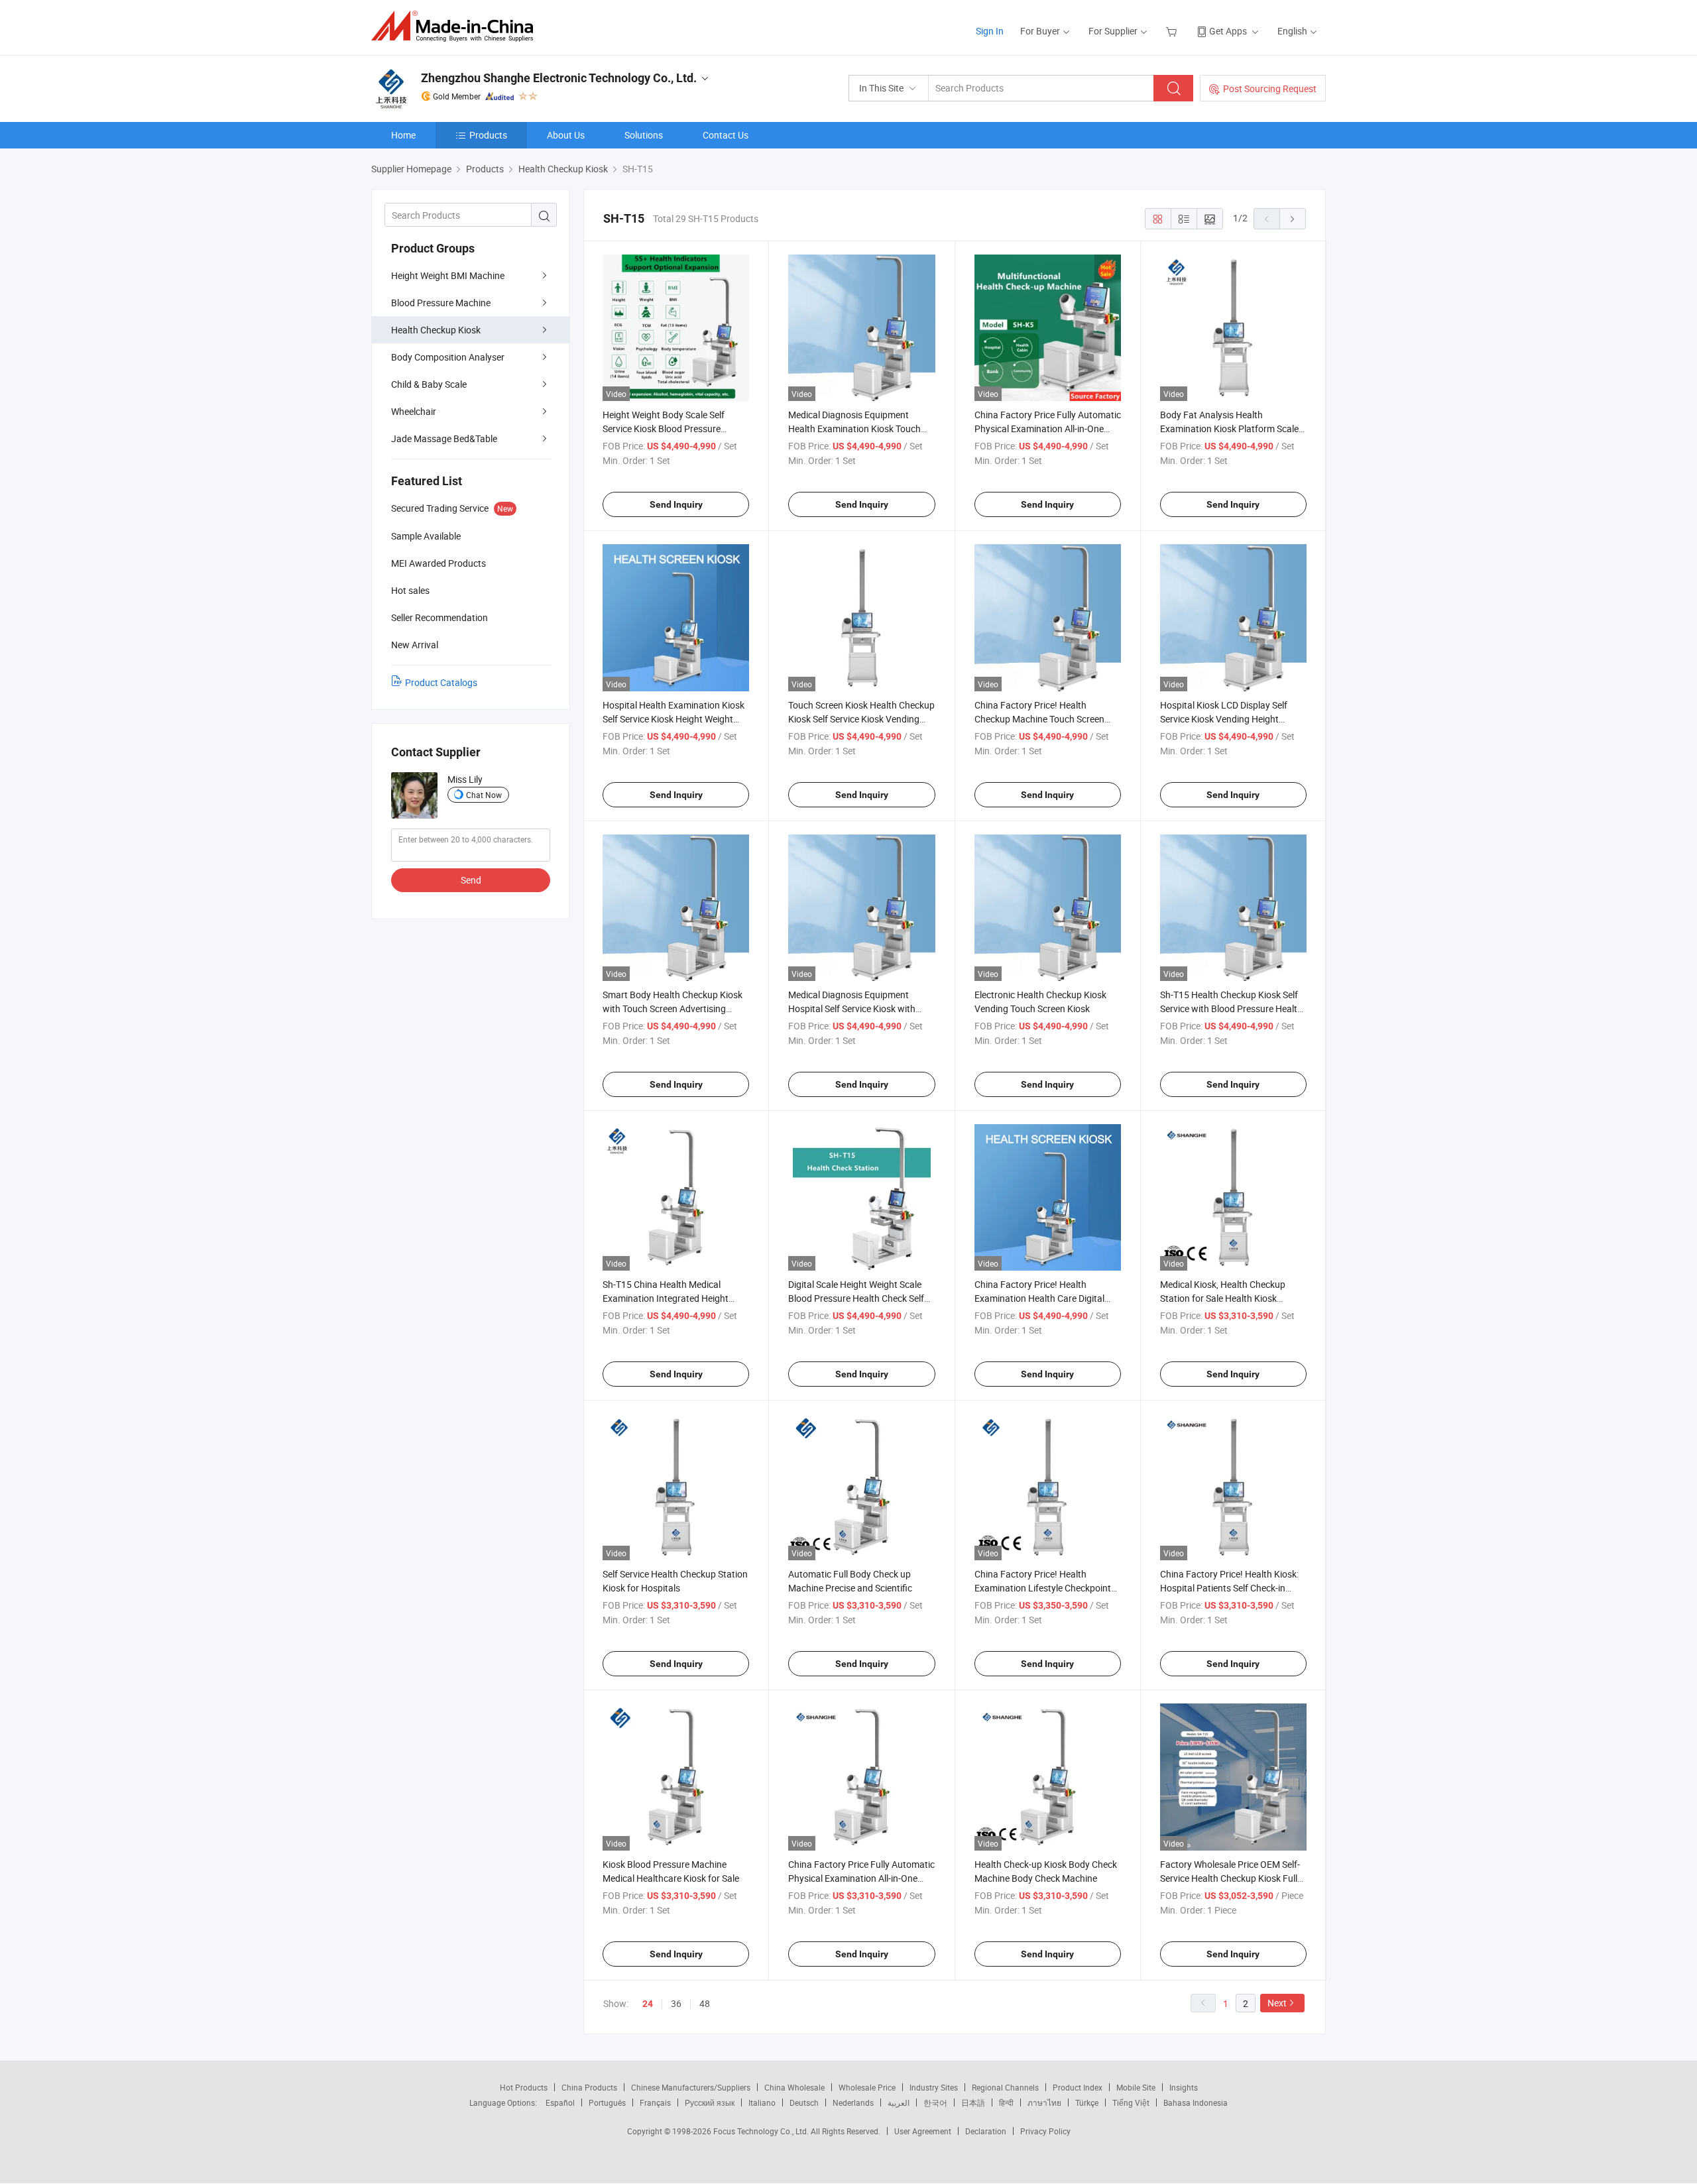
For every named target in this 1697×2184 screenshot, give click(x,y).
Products (488, 135)
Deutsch (804, 2102)
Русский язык (710, 2102)
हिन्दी (1006, 2102)
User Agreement (923, 2131)
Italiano (762, 2102)
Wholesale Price (867, 2087)
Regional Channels (1005, 2087)
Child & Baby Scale (429, 384)
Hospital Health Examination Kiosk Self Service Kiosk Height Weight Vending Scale (673, 719)
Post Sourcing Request (1270, 88)
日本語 (973, 2102)
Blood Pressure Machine (441, 303)
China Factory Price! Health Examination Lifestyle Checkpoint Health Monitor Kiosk (1043, 1588)
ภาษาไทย (1044, 2102)
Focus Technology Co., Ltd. (762, 2131)
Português (607, 2102)
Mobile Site (1136, 2087)
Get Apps (1228, 31)
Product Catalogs (441, 682)
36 (676, 2003)
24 (648, 2004)
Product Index (1078, 2087)
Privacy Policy (1045, 2131)
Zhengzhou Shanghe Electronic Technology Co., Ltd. (559, 78)
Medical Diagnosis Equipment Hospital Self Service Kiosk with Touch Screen (852, 1008)
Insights (1184, 2087)
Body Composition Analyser (448, 357)
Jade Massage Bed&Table (444, 438)
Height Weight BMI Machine (448, 275)
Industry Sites (934, 2087)
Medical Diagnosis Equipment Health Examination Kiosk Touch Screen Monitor (854, 429)
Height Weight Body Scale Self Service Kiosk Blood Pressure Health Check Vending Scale (664, 429)
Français (655, 2102)
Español (560, 2102)
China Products (589, 2087)
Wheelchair (414, 411)
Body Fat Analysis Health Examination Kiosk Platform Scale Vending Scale (1229, 429)
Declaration (986, 2131)
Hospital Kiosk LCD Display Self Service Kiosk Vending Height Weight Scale (1224, 719)
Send (471, 880)
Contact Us (726, 135)
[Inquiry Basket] (1173, 31)
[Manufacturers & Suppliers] (456, 26)
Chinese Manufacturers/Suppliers (691, 2087)
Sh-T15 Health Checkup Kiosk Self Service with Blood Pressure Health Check (1231, 1008)
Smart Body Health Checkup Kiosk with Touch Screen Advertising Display (673, 1008)
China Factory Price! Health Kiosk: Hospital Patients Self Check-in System (1229, 1588)
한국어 (935, 2102)
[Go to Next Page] (1293, 219)
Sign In (990, 31)
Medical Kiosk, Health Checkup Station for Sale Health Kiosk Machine (1223, 1298)
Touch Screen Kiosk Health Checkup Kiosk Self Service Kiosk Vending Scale (861, 719)
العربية (899, 2102)
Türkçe (1087, 2102)
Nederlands (853, 2102)
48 (705, 2003)
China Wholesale (794, 2087)
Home (403, 135)
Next (1277, 2003)
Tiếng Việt (1131, 2102)
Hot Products (524, 2087)
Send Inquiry (676, 504)
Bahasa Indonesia (1196, 2102)
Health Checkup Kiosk (436, 330)
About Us (566, 135)
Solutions (644, 135)
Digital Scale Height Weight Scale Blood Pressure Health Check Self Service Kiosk (856, 1298)
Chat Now (484, 795)
